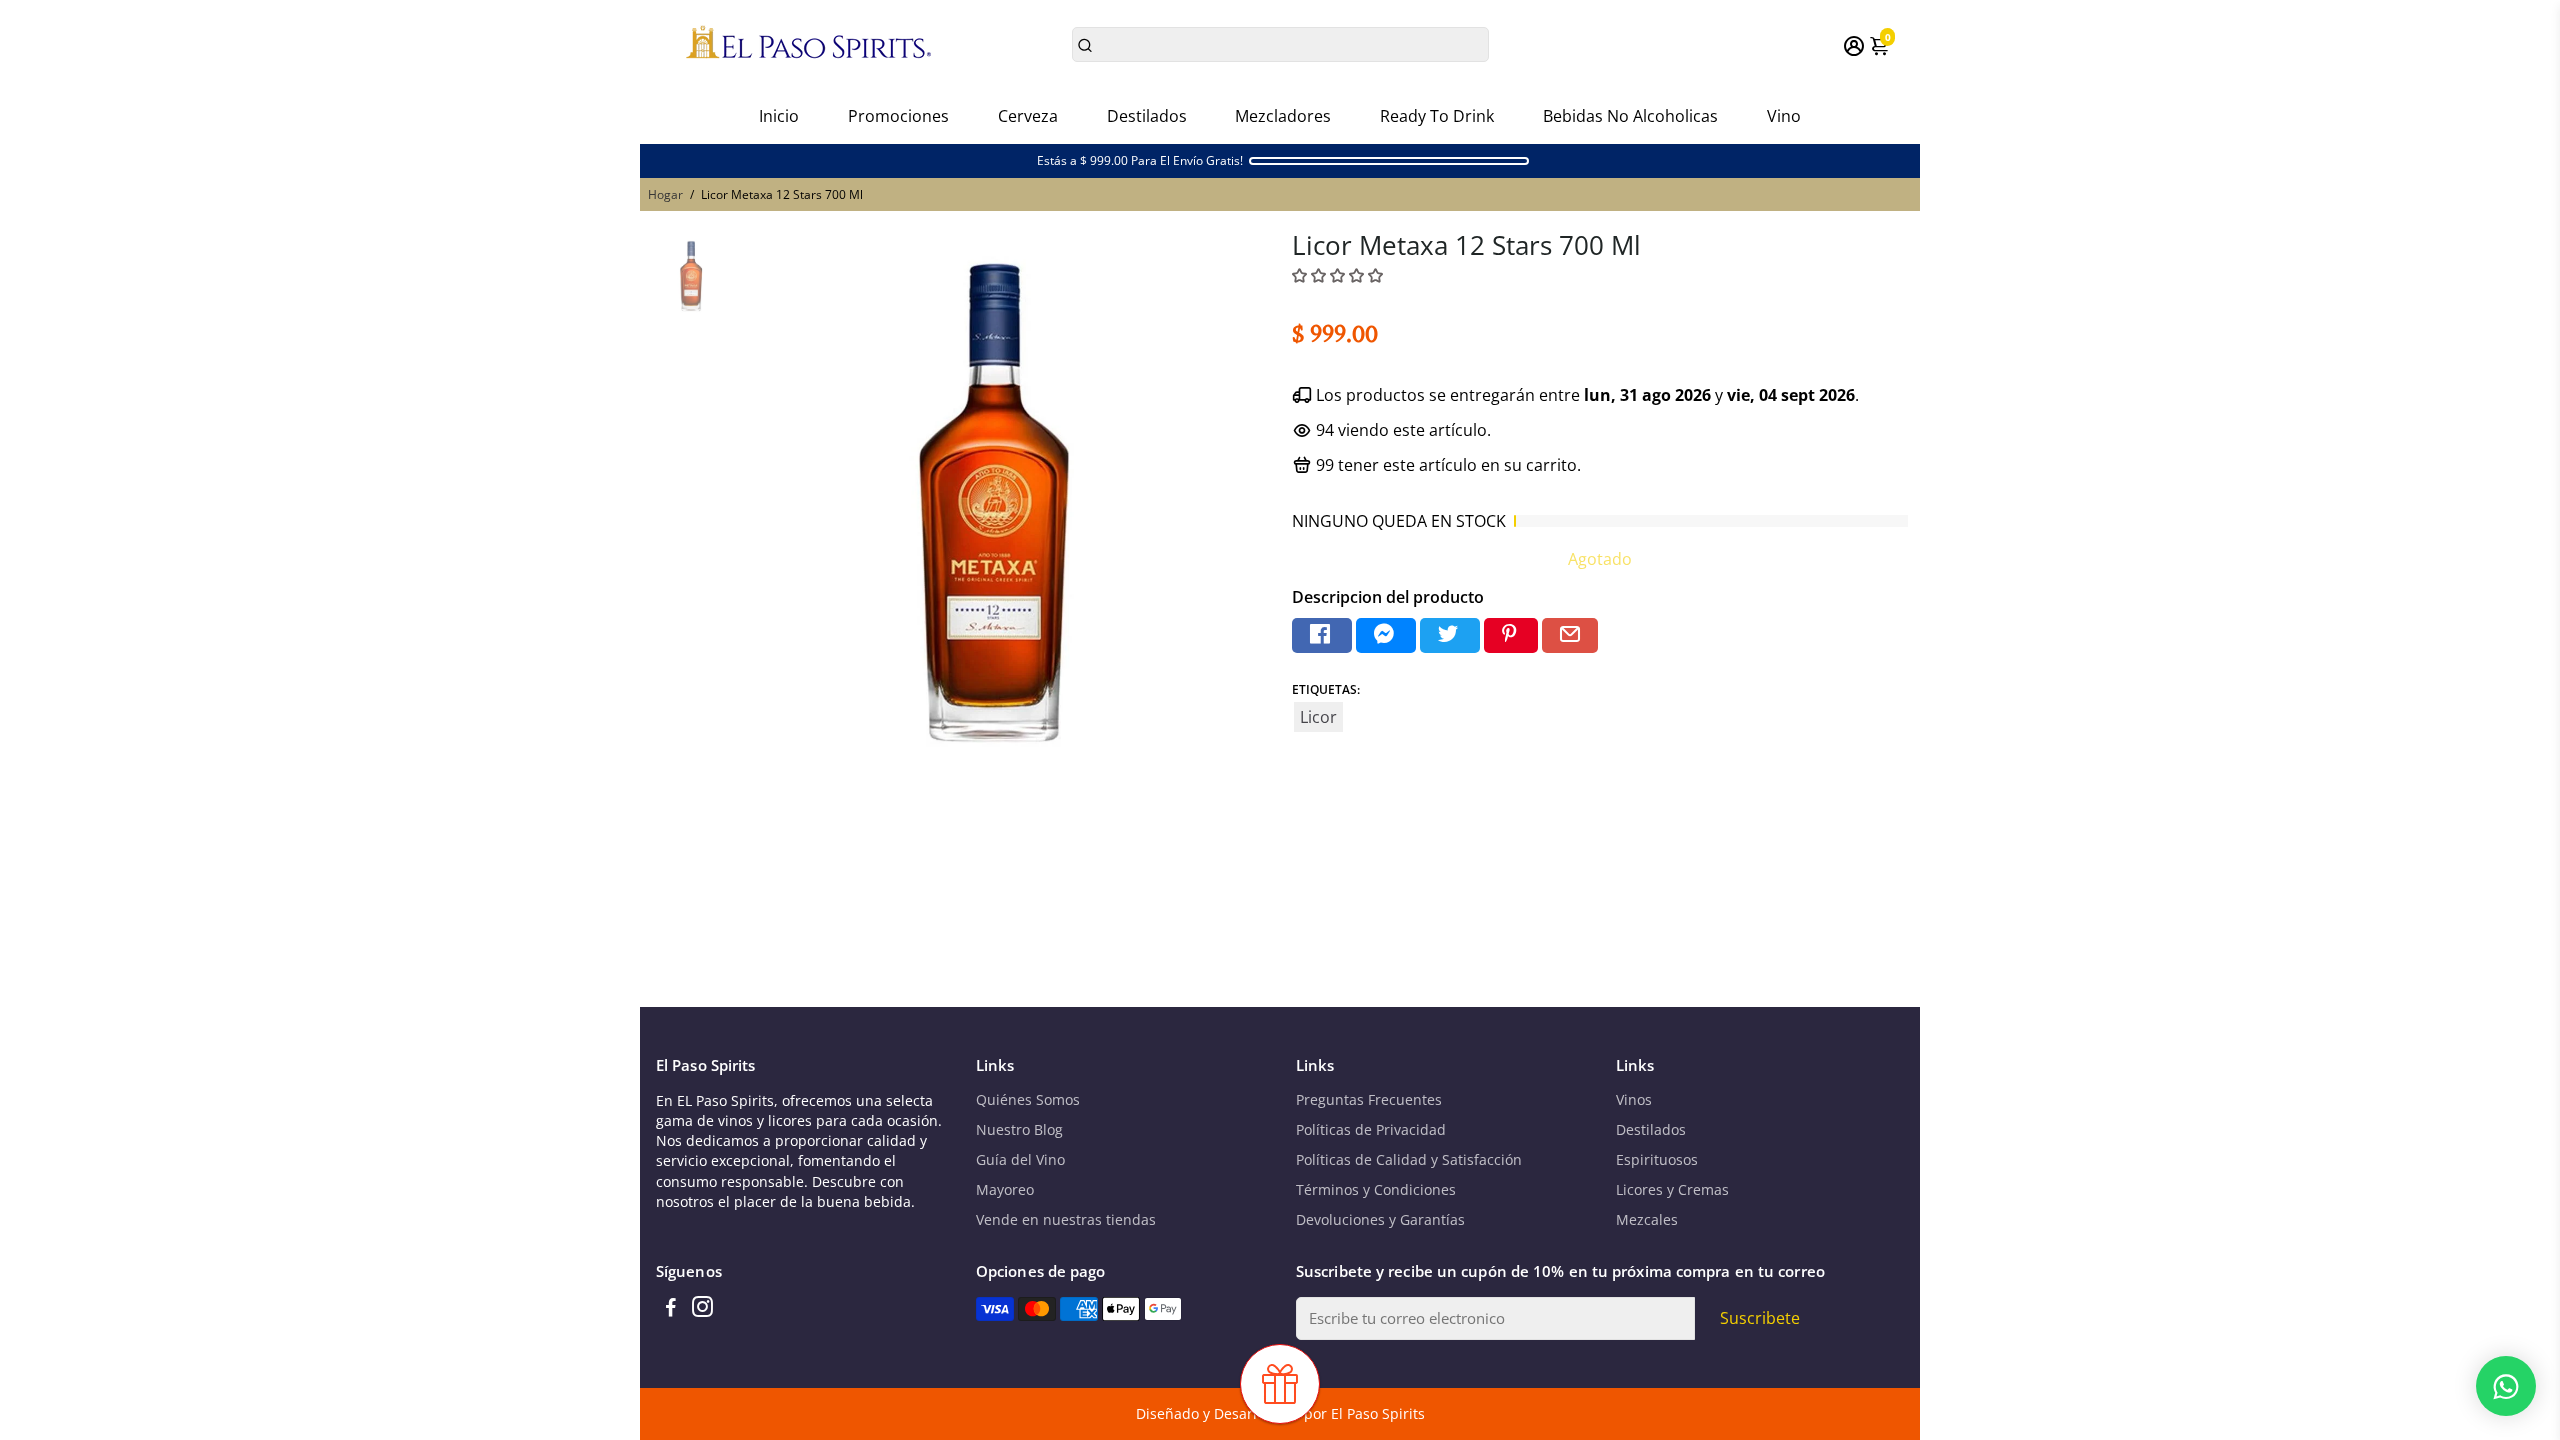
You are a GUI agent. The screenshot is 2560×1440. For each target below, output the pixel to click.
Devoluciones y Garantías (1380, 1220)
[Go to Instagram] (702, 1309)
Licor (1318, 717)
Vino (1784, 116)
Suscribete (1760, 1318)
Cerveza (1028, 116)
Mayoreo (1005, 1190)
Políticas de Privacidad (1371, 1130)
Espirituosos (1657, 1160)
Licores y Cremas (1672, 1190)
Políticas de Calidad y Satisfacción (1409, 1160)
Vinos (1634, 1100)
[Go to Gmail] (1570, 635)
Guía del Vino (1020, 1160)
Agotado (1600, 559)
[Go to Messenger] (1386, 635)
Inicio (779, 116)
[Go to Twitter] (1450, 635)
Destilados (1147, 116)
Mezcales (1647, 1220)
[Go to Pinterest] (1511, 635)
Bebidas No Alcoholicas (1630, 116)
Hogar (665, 194)
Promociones (898, 116)
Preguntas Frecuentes (1369, 1100)
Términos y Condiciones (1376, 1190)
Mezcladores (1283, 116)
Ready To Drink (1437, 116)
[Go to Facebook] (1322, 635)
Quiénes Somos (1028, 1100)
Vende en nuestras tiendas (1066, 1220)
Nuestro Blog (1019, 1130)
